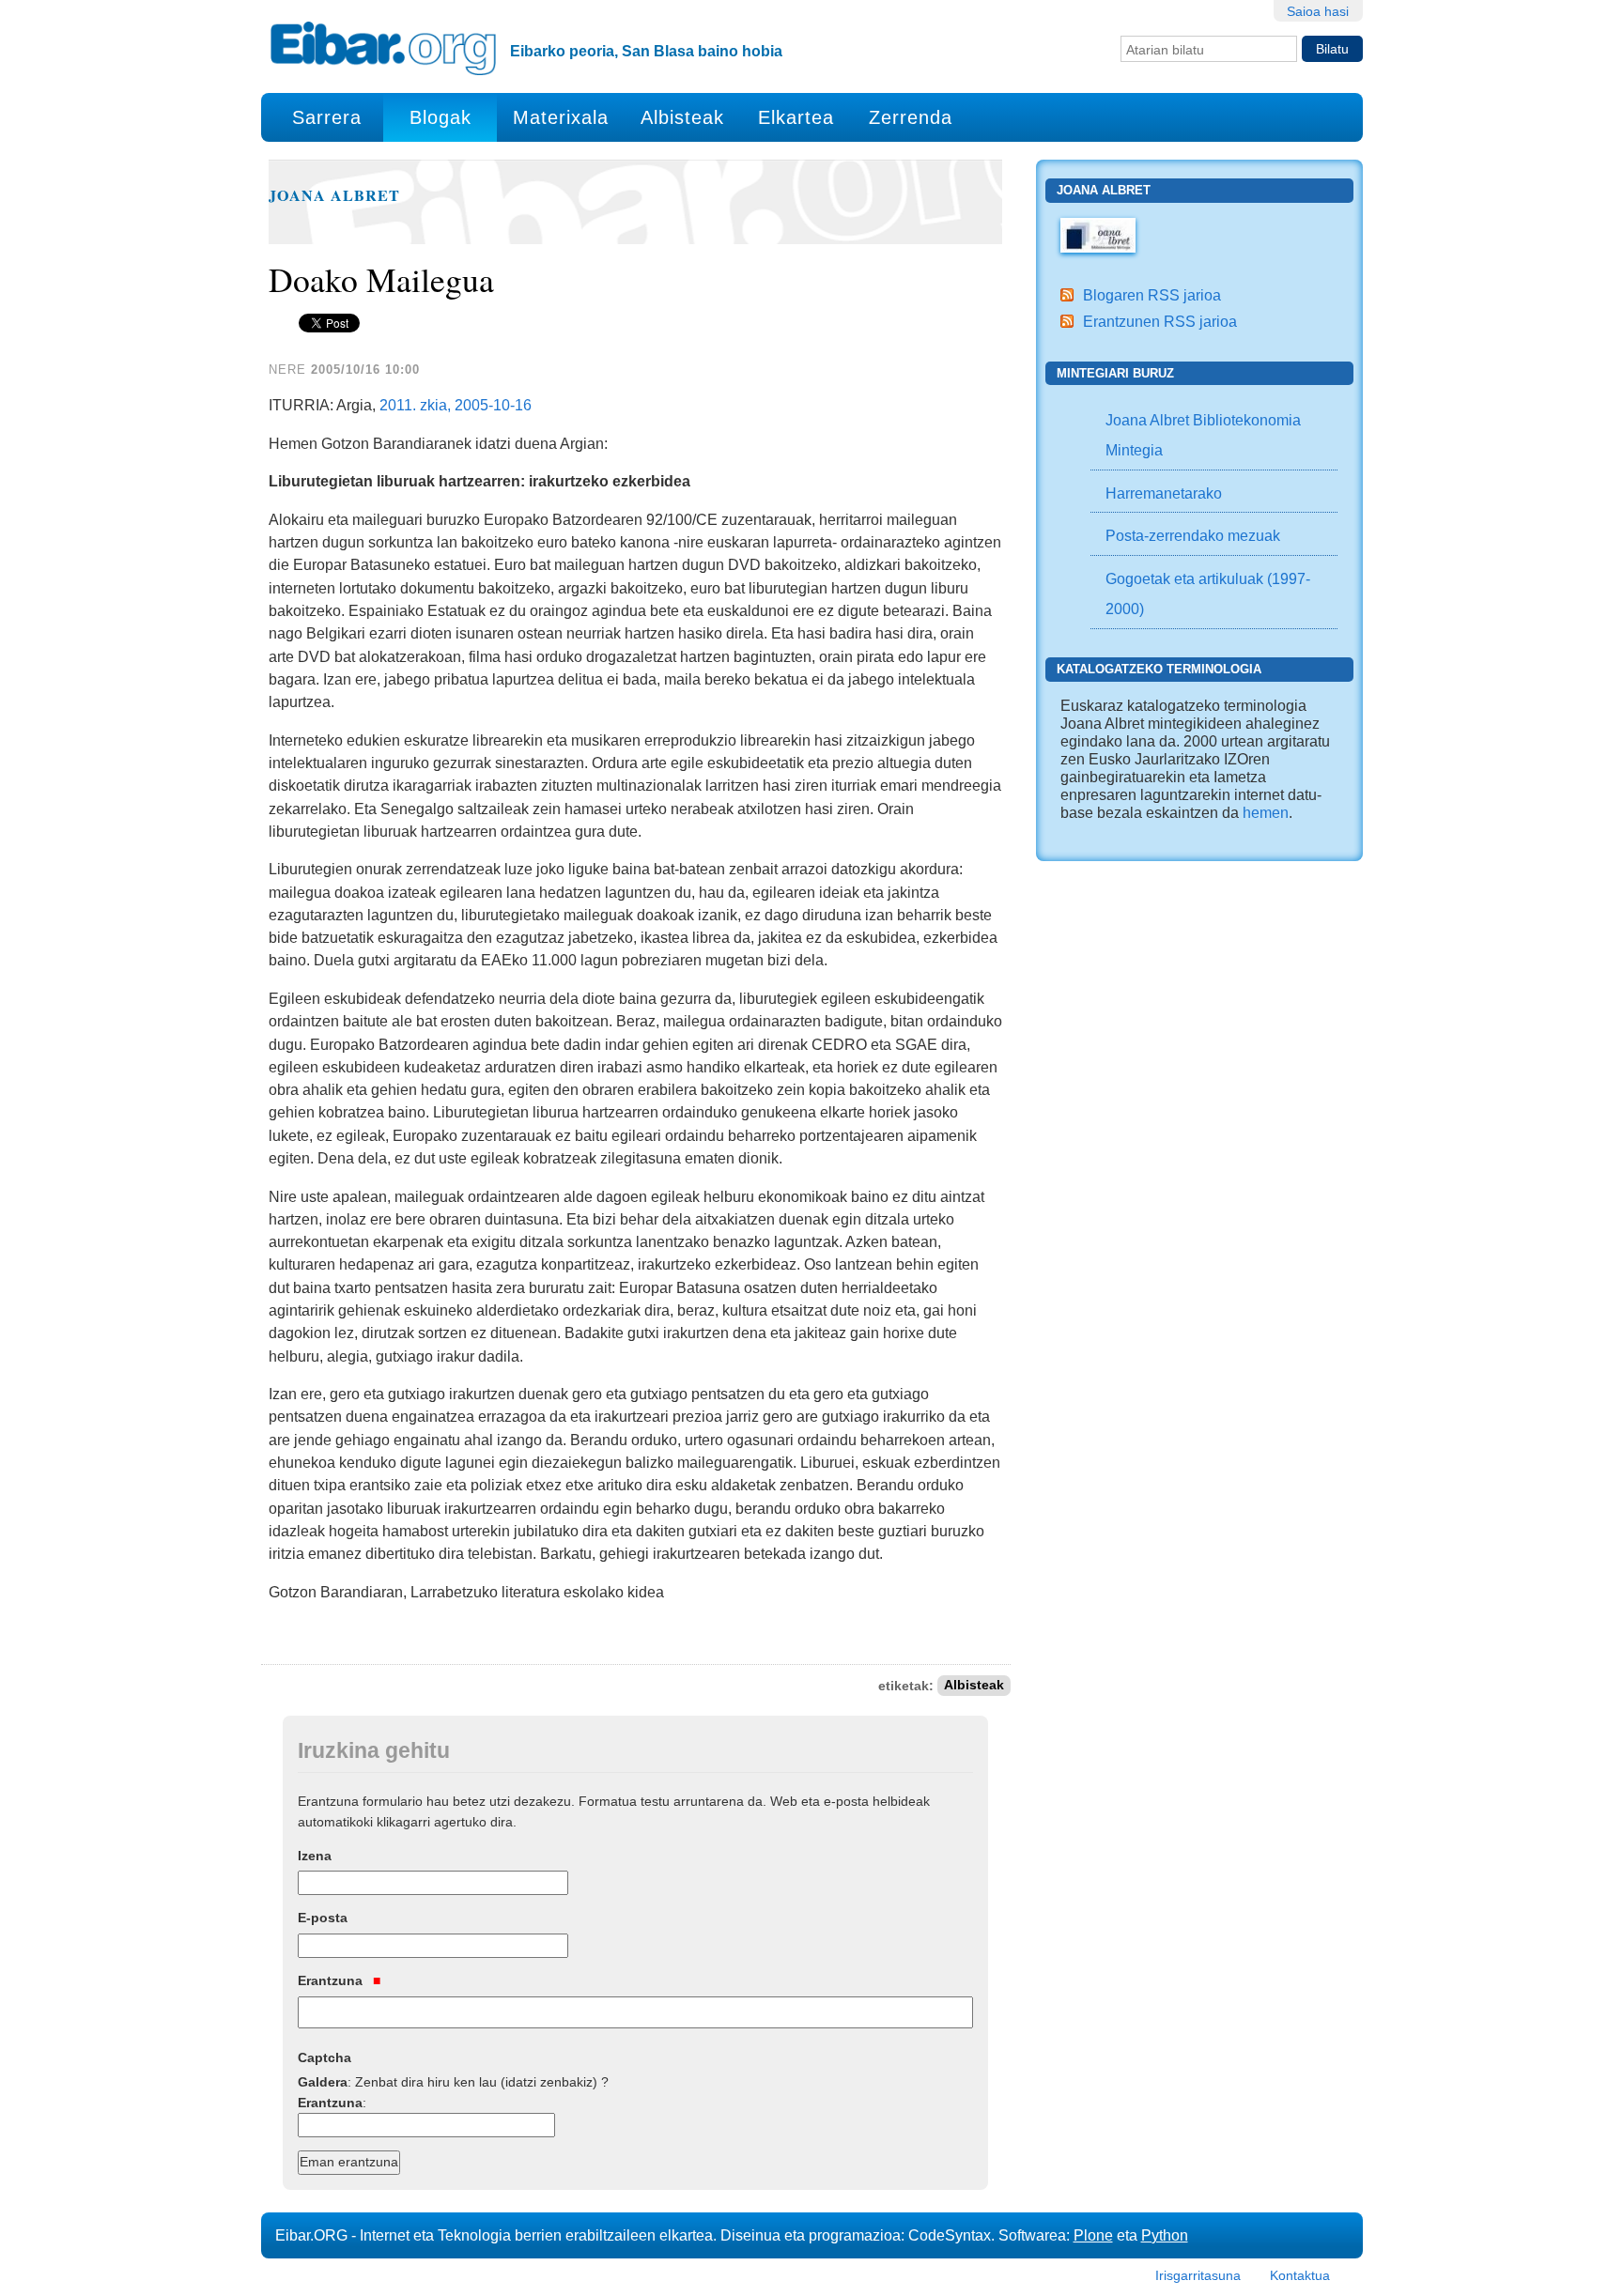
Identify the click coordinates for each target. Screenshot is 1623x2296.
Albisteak (682, 117)
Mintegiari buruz (1115, 373)
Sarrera (327, 117)
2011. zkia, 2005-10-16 (456, 405)
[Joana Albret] (1098, 234)
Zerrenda (911, 117)
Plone (1093, 2235)
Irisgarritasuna (1198, 2275)
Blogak (441, 117)
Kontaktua (1300, 2275)
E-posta (323, 1918)
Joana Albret (334, 195)
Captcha (325, 2057)
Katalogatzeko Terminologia (1159, 669)
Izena (315, 1856)
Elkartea (796, 117)
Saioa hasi (1318, 11)
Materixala (561, 117)
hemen (1266, 812)
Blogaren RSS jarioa (1152, 295)
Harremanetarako (1164, 493)
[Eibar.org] (383, 48)
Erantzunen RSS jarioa (1160, 321)
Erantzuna (332, 1980)
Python (1165, 2235)
